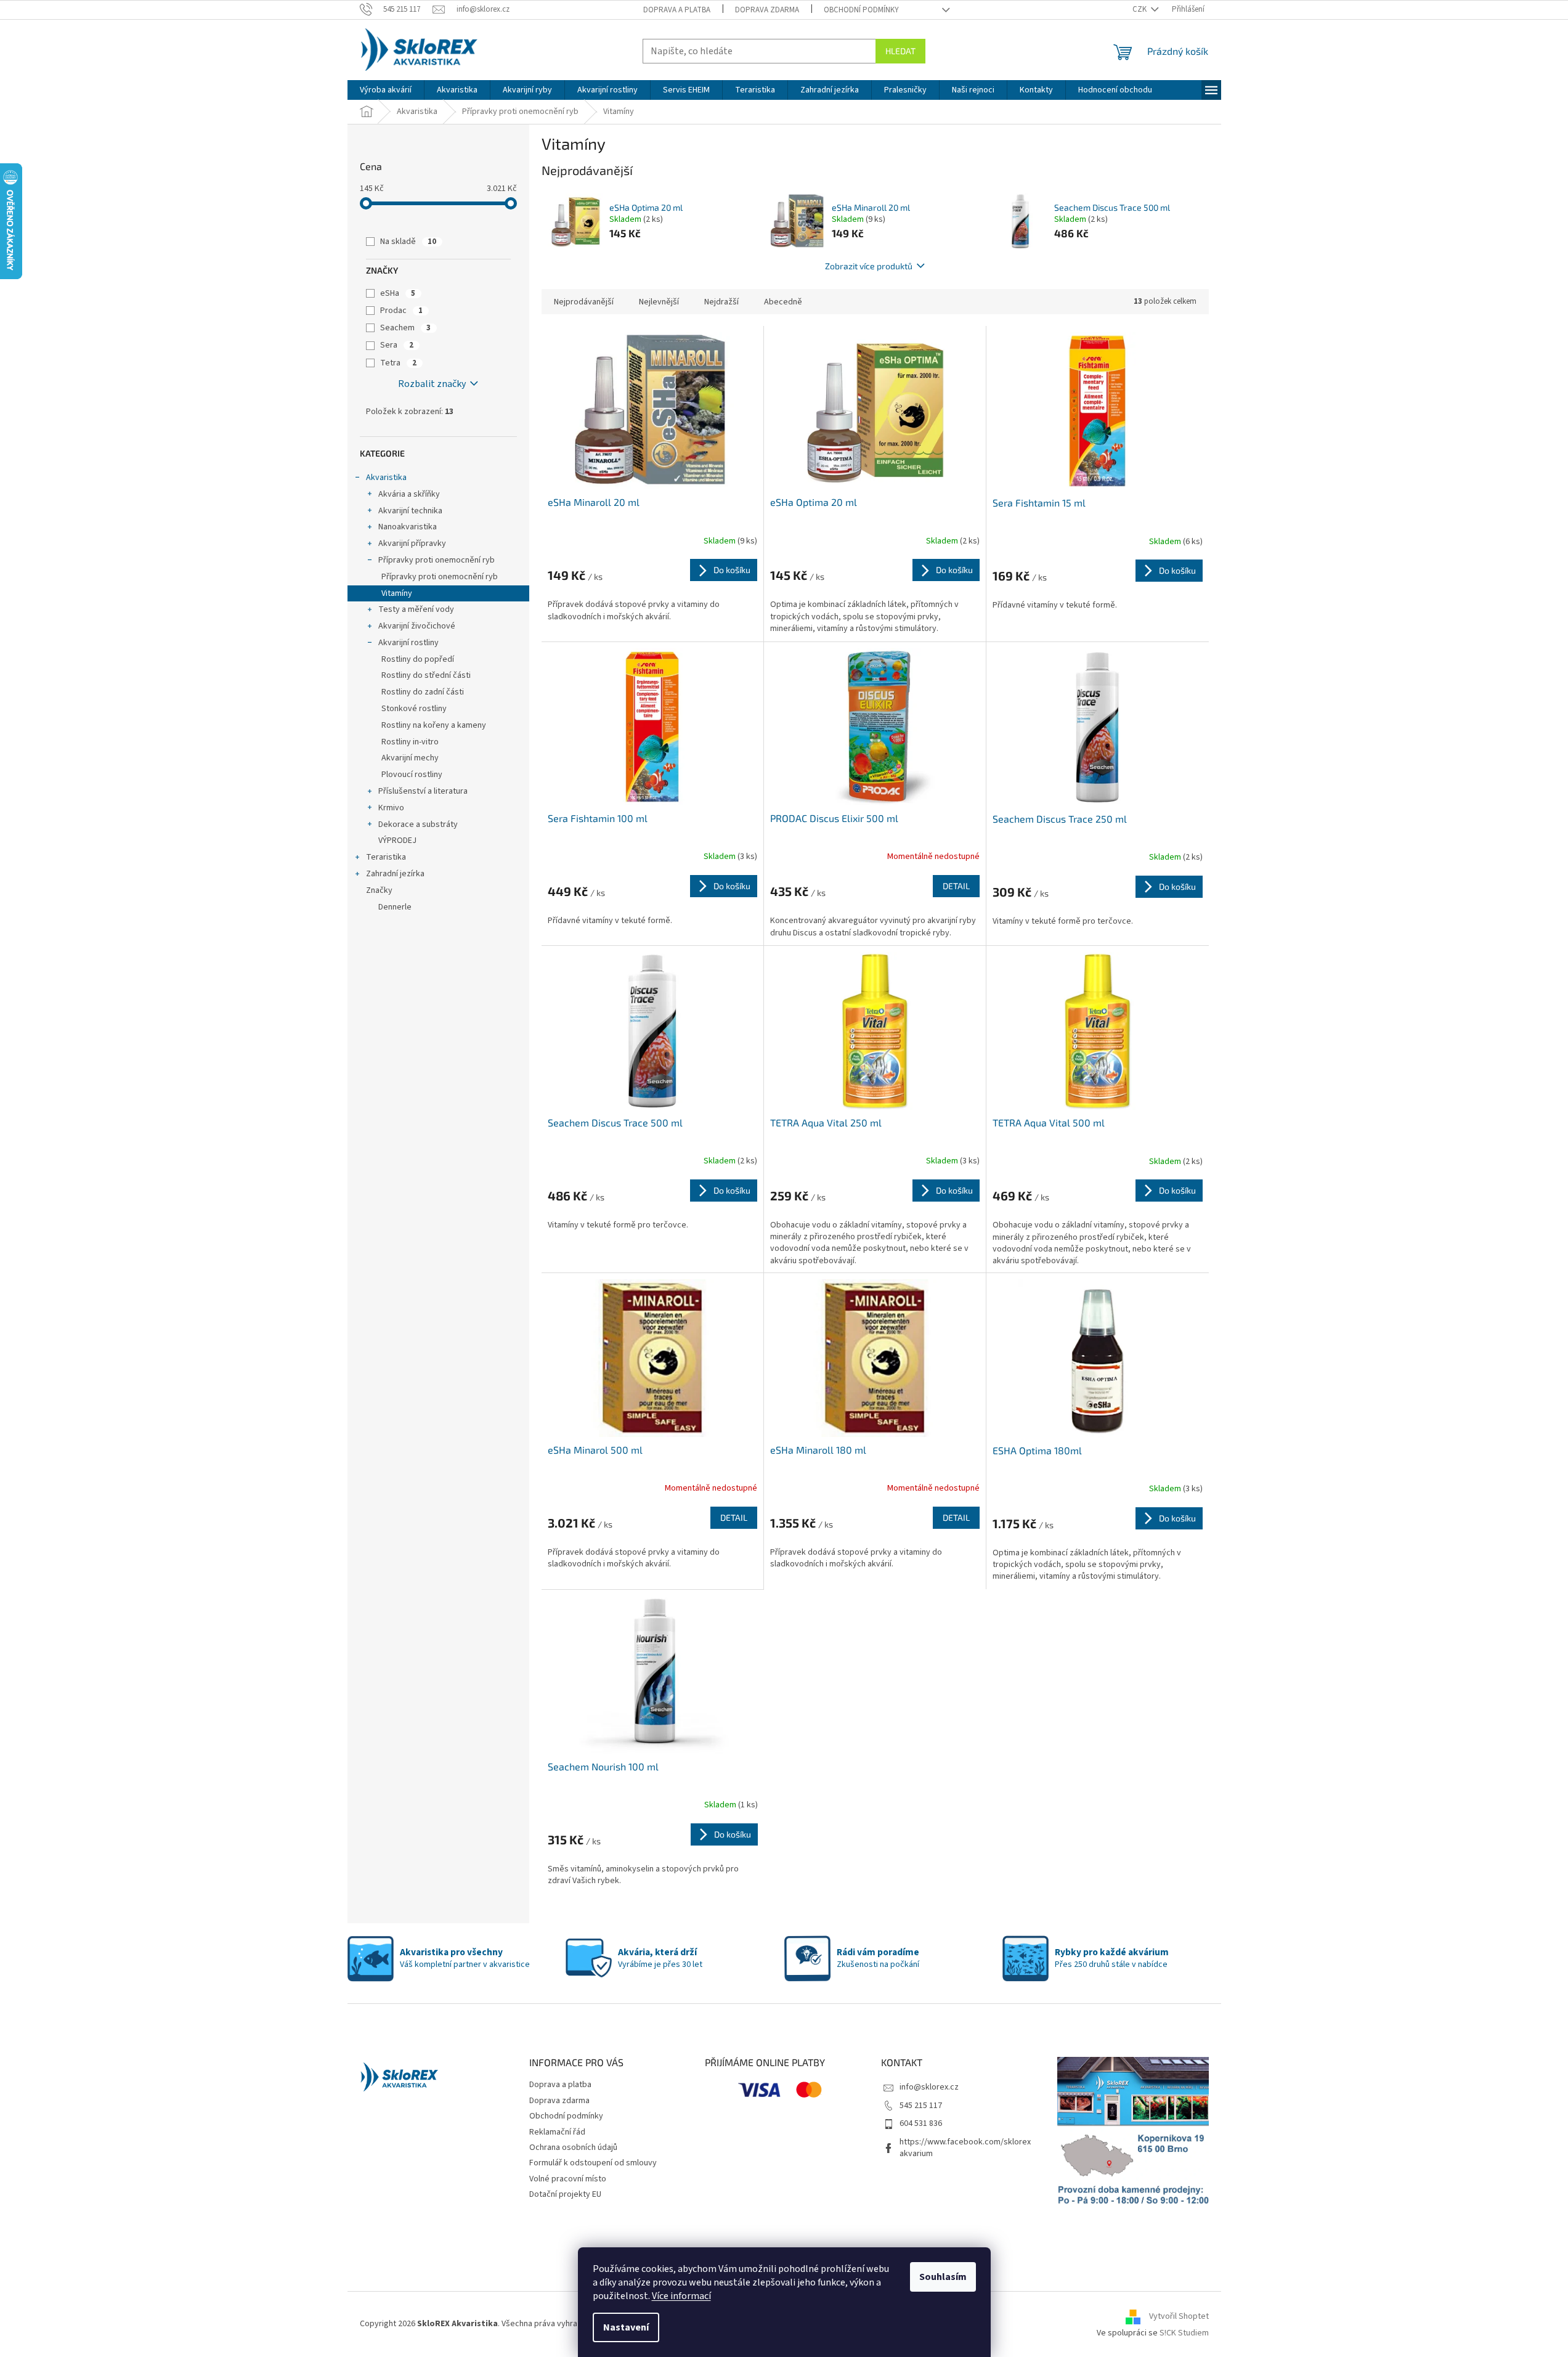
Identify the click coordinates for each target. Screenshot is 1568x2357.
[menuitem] (386, 90)
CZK (1140, 9)
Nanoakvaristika (408, 527)
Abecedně (783, 302)
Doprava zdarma (767, 10)
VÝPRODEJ (397, 841)
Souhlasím (943, 2277)
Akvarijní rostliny (408, 643)
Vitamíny (397, 593)
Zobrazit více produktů (869, 266)
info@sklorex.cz (929, 2087)
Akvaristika (386, 478)
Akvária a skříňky (409, 494)
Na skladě (408, 242)
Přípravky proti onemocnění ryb (437, 560)
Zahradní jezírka (395, 874)
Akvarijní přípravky (412, 543)
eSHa (398, 293)
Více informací (681, 2296)
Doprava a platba (677, 10)
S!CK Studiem (1184, 2333)
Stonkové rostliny (414, 709)
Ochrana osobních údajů (573, 2147)
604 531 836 (921, 2123)
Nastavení (626, 2327)
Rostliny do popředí (418, 659)
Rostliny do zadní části (423, 692)
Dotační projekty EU (565, 2194)
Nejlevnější (659, 302)
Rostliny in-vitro (410, 742)
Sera (397, 345)
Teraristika (386, 857)
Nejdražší (721, 302)
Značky (379, 890)
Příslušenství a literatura (423, 791)
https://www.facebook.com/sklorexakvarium (965, 2148)
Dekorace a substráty (418, 824)
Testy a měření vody (416, 609)
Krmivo (391, 808)
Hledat (900, 51)
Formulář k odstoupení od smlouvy (593, 2163)
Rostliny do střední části (426, 675)
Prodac (401, 311)
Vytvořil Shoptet (1179, 2316)
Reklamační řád (557, 2132)
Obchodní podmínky (861, 10)
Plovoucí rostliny (412, 775)
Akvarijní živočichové (417, 626)
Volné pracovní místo (568, 2179)
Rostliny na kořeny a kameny (434, 725)
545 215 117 (921, 2106)
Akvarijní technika (410, 511)
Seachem (405, 328)
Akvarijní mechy (410, 758)
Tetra (398, 363)
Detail (956, 886)
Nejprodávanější (584, 302)
